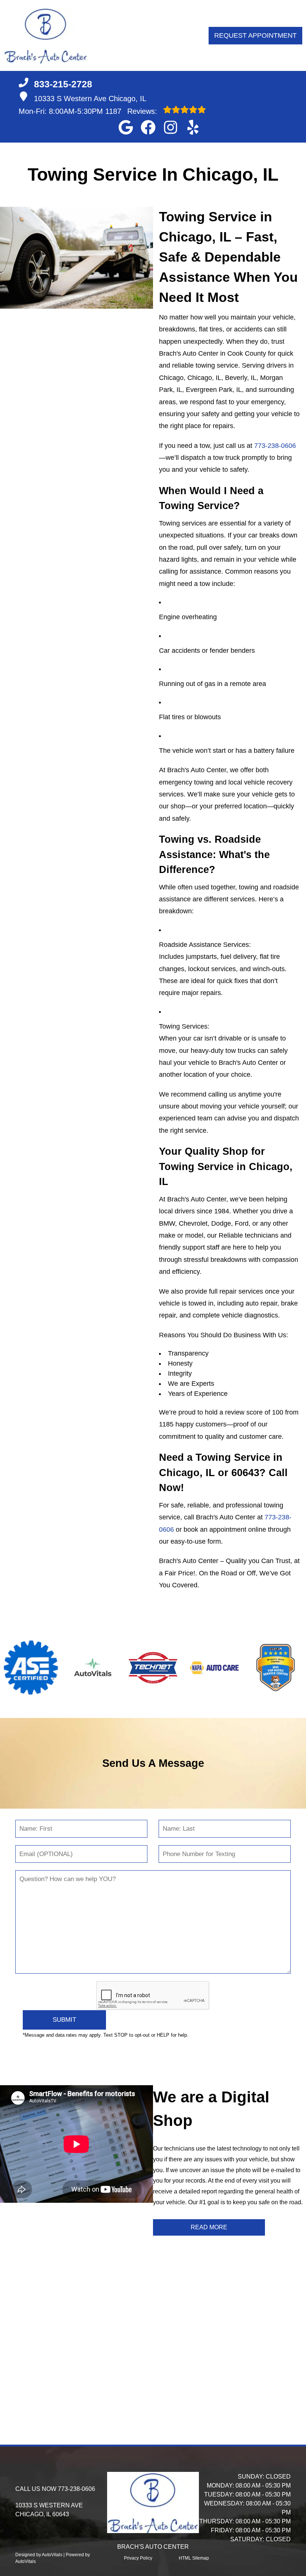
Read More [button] (209, 2227)
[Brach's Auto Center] (46, 35)
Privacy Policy (138, 2558)
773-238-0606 (275, 446)
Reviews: (132, 111)
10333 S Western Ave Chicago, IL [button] (90, 99)
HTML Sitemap (194, 2558)
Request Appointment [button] (255, 35)
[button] (126, 127)
